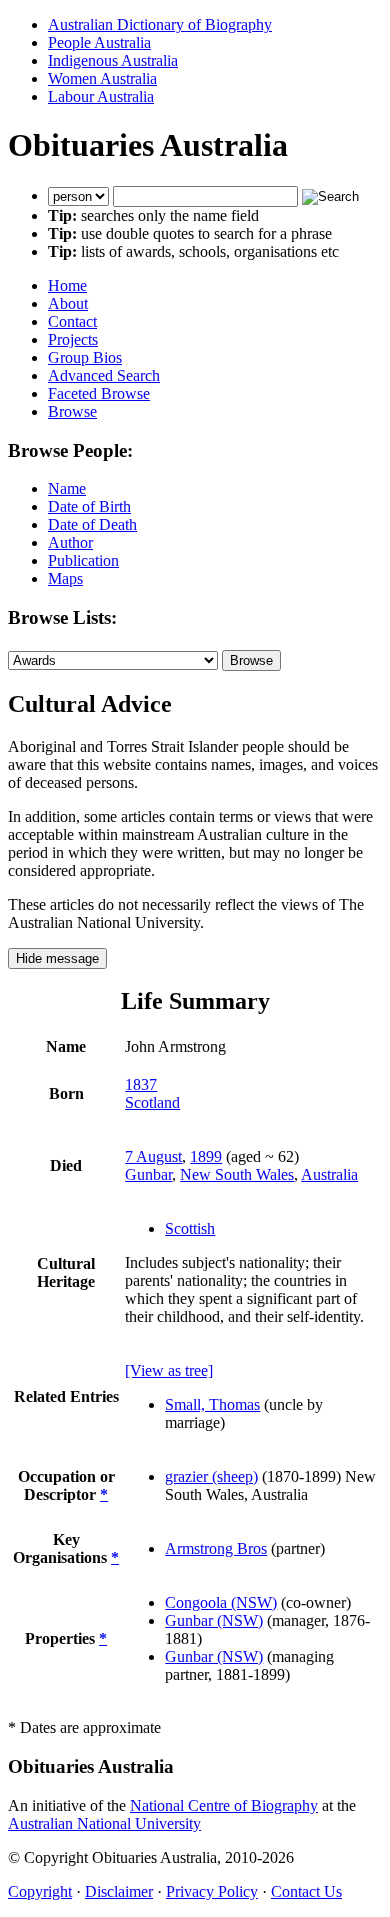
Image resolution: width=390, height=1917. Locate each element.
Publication (83, 560)
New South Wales (237, 1174)
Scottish (190, 1228)
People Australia (99, 42)
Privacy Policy (212, 1891)
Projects (73, 339)
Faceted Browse (99, 393)
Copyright (40, 1891)
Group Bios (85, 357)
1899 (206, 1156)
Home (67, 285)
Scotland (152, 1102)
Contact (72, 321)
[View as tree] (169, 1370)
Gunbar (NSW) (214, 1620)
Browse (72, 411)
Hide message (57, 958)
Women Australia (102, 78)
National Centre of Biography (224, 1805)
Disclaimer (119, 1891)
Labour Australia (101, 96)
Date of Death (92, 524)
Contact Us (306, 1891)
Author (70, 542)
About (68, 303)
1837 (141, 1084)
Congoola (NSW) (221, 1602)
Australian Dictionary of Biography (160, 24)
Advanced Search (104, 375)
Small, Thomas (212, 1404)
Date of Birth (89, 506)
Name (67, 488)
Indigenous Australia (113, 60)
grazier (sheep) (211, 1476)
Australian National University (104, 1823)
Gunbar (148, 1174)
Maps (65, 578)
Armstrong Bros (216, 1548)
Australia (329, 1174)
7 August (153, 1156)
